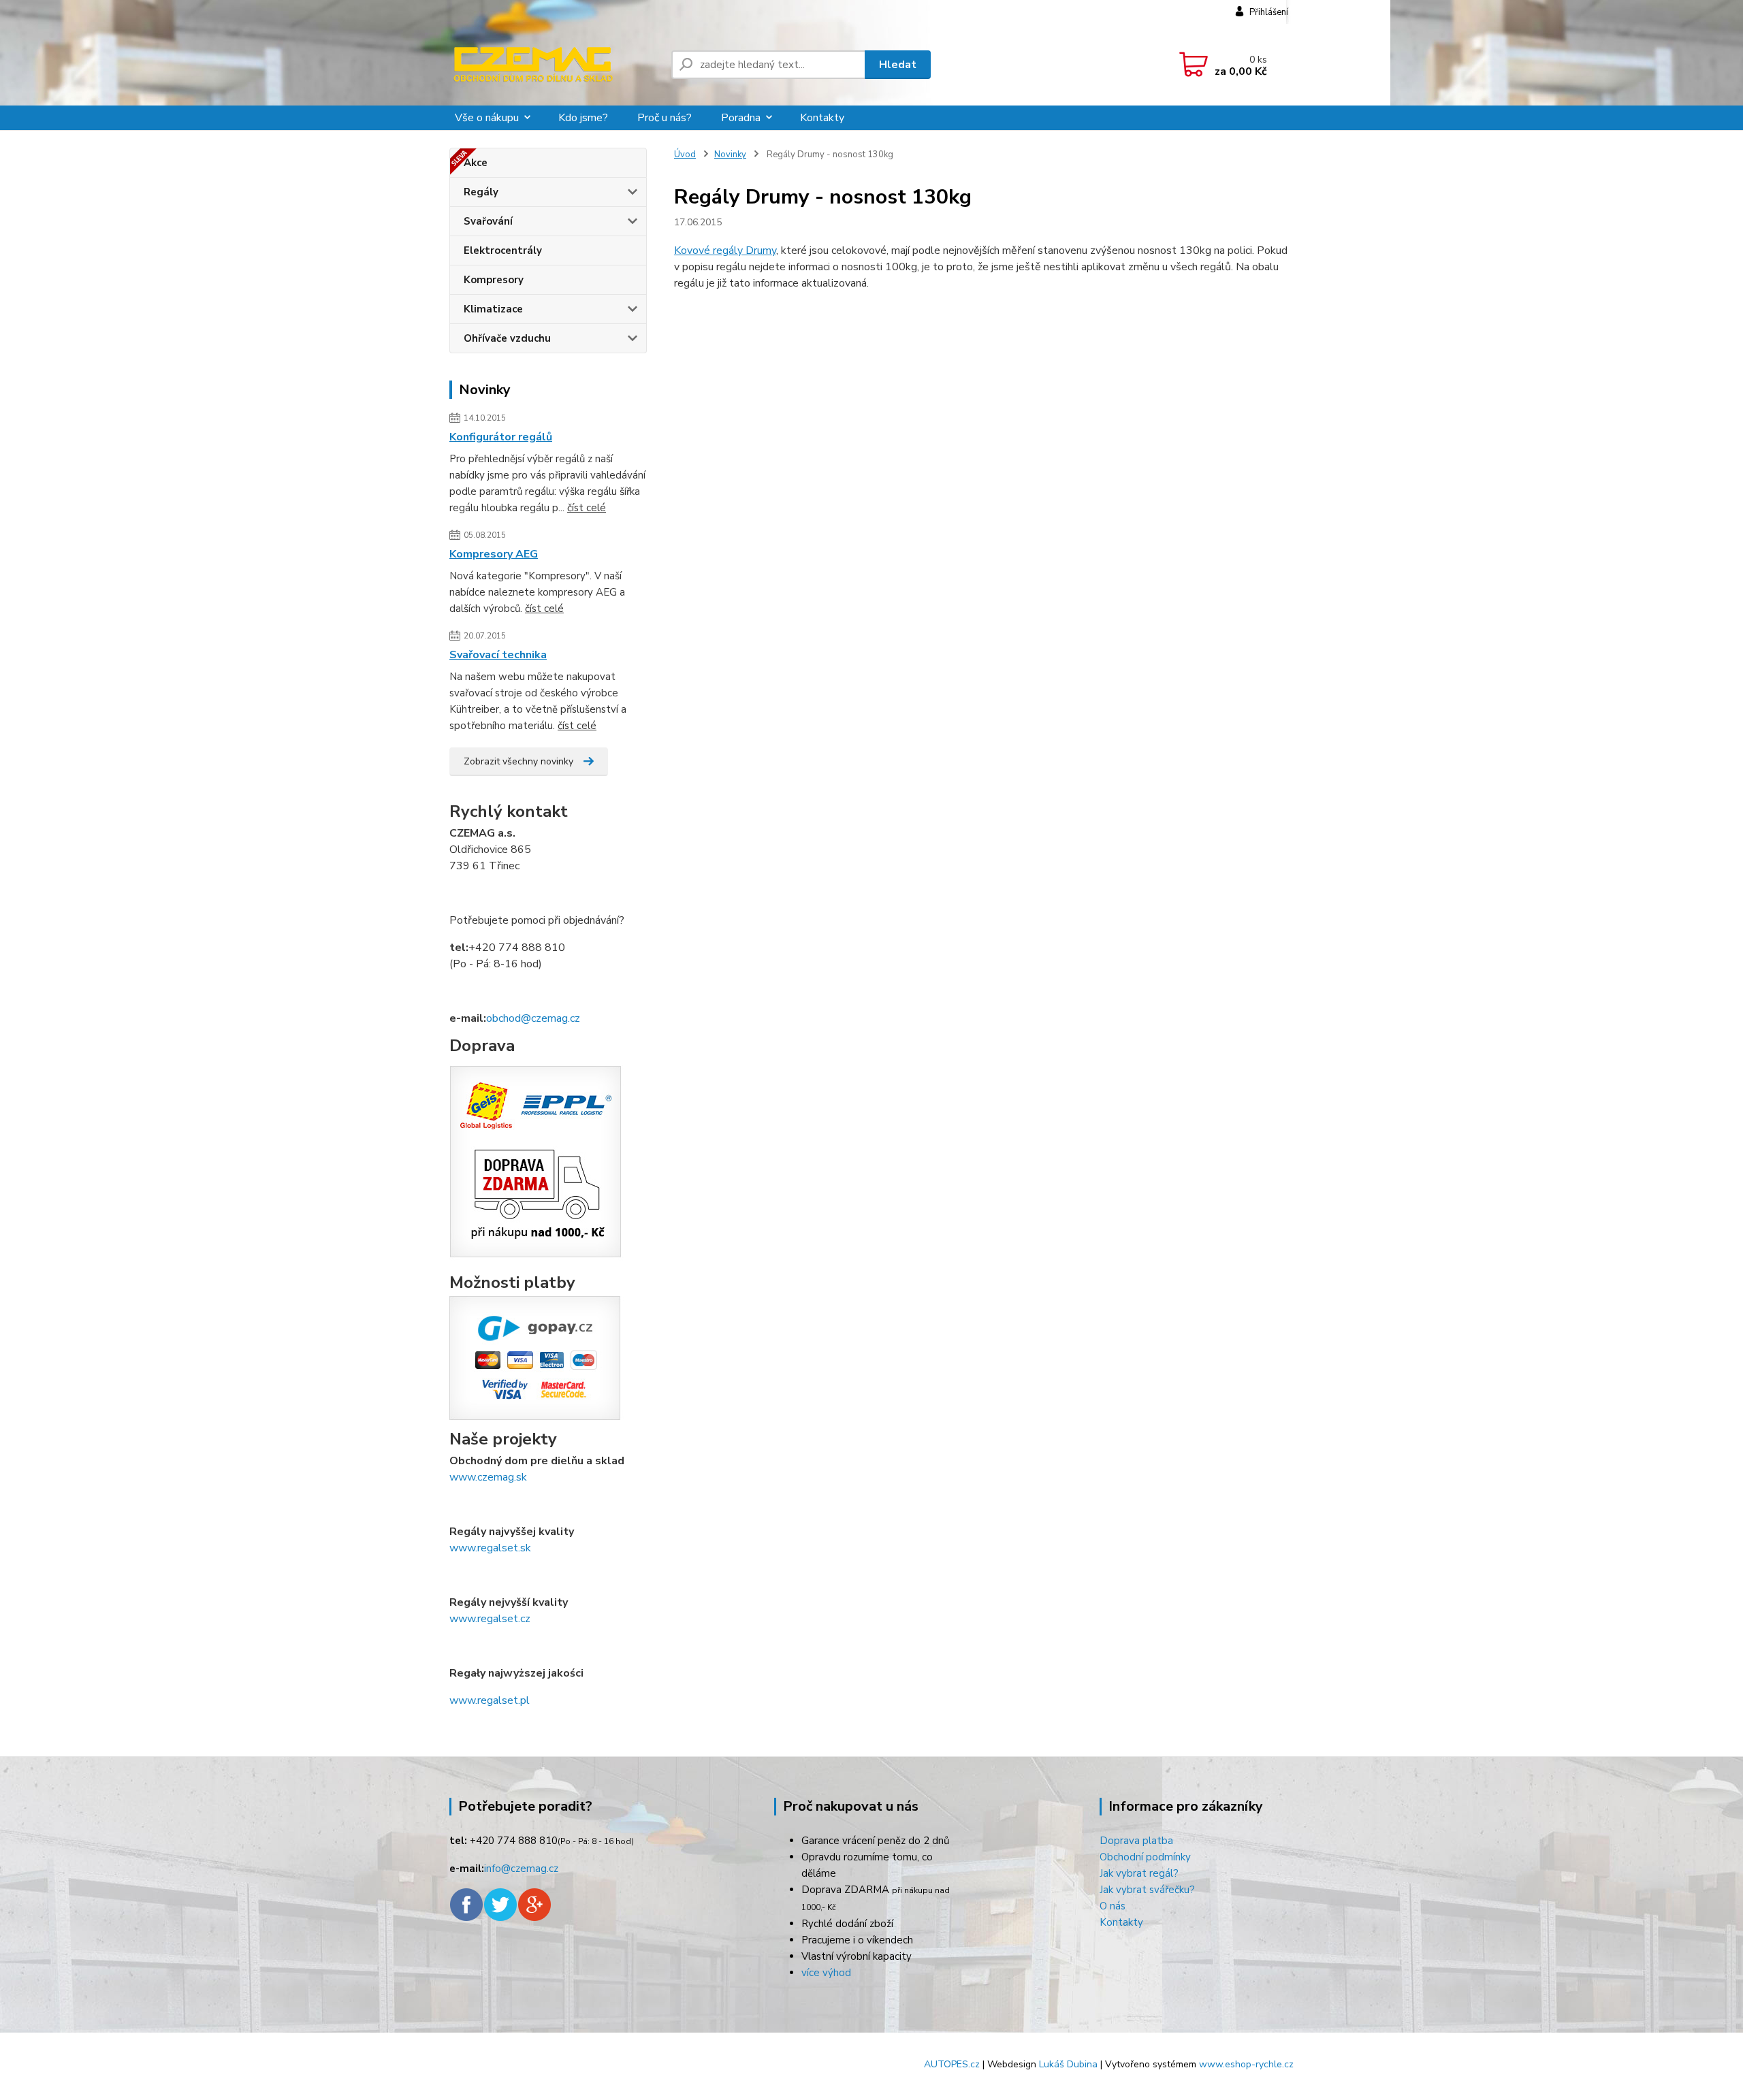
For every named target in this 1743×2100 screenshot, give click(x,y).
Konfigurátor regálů (501, 437)
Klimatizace (493, 309)
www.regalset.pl (490, 1700)
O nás (1113, 1906)
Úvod (685, 155)
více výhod (826, 1973)
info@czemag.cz (521, 1869)
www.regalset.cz (490, 1619)
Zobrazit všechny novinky (518, 761)
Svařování (488, 221)
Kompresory (494, 280)
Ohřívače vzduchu (507, 338)
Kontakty (822, 118)
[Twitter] (500, 1904)
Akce (476, 163)
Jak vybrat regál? (1139, 1873)
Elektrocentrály (503, 251)
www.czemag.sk (488, 1477)
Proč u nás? (665, 118)
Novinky (730, 155)
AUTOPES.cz (952, 2064)
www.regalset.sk (490, 1548)
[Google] (534, 1904)
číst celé (587, 508)
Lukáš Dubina (1068, 2064)
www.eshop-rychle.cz (1246, 2064)
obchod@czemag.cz (533, 1018)
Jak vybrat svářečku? (1147, 1890)
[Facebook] (466, 1904)
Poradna (741, 118)
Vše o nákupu (487, 118)
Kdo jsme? (583, 118)
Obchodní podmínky (1145, 1857)
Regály (481, 192)
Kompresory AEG (494, 554)
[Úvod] (555, 65)
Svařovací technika (498, 655)
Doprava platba (1136, 1841)
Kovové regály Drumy (725, 251)
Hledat (898, 65)
